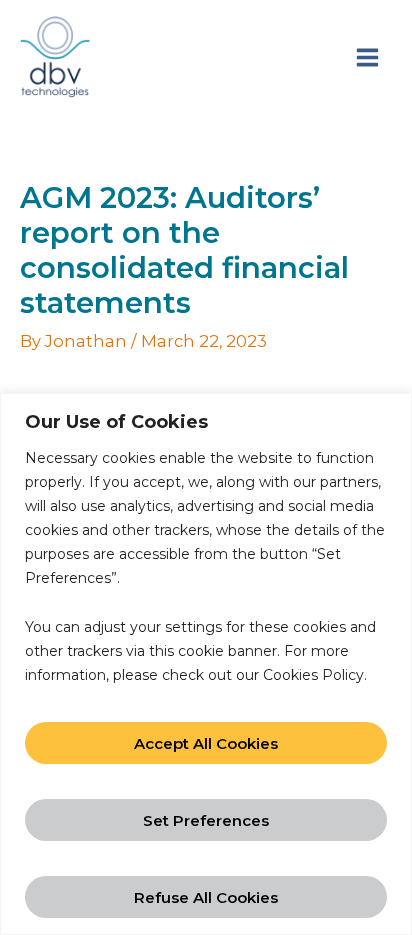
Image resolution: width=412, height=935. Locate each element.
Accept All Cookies (206, 743)
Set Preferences (206, 820)
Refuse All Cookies (206, 897)
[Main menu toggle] (367, 57)
